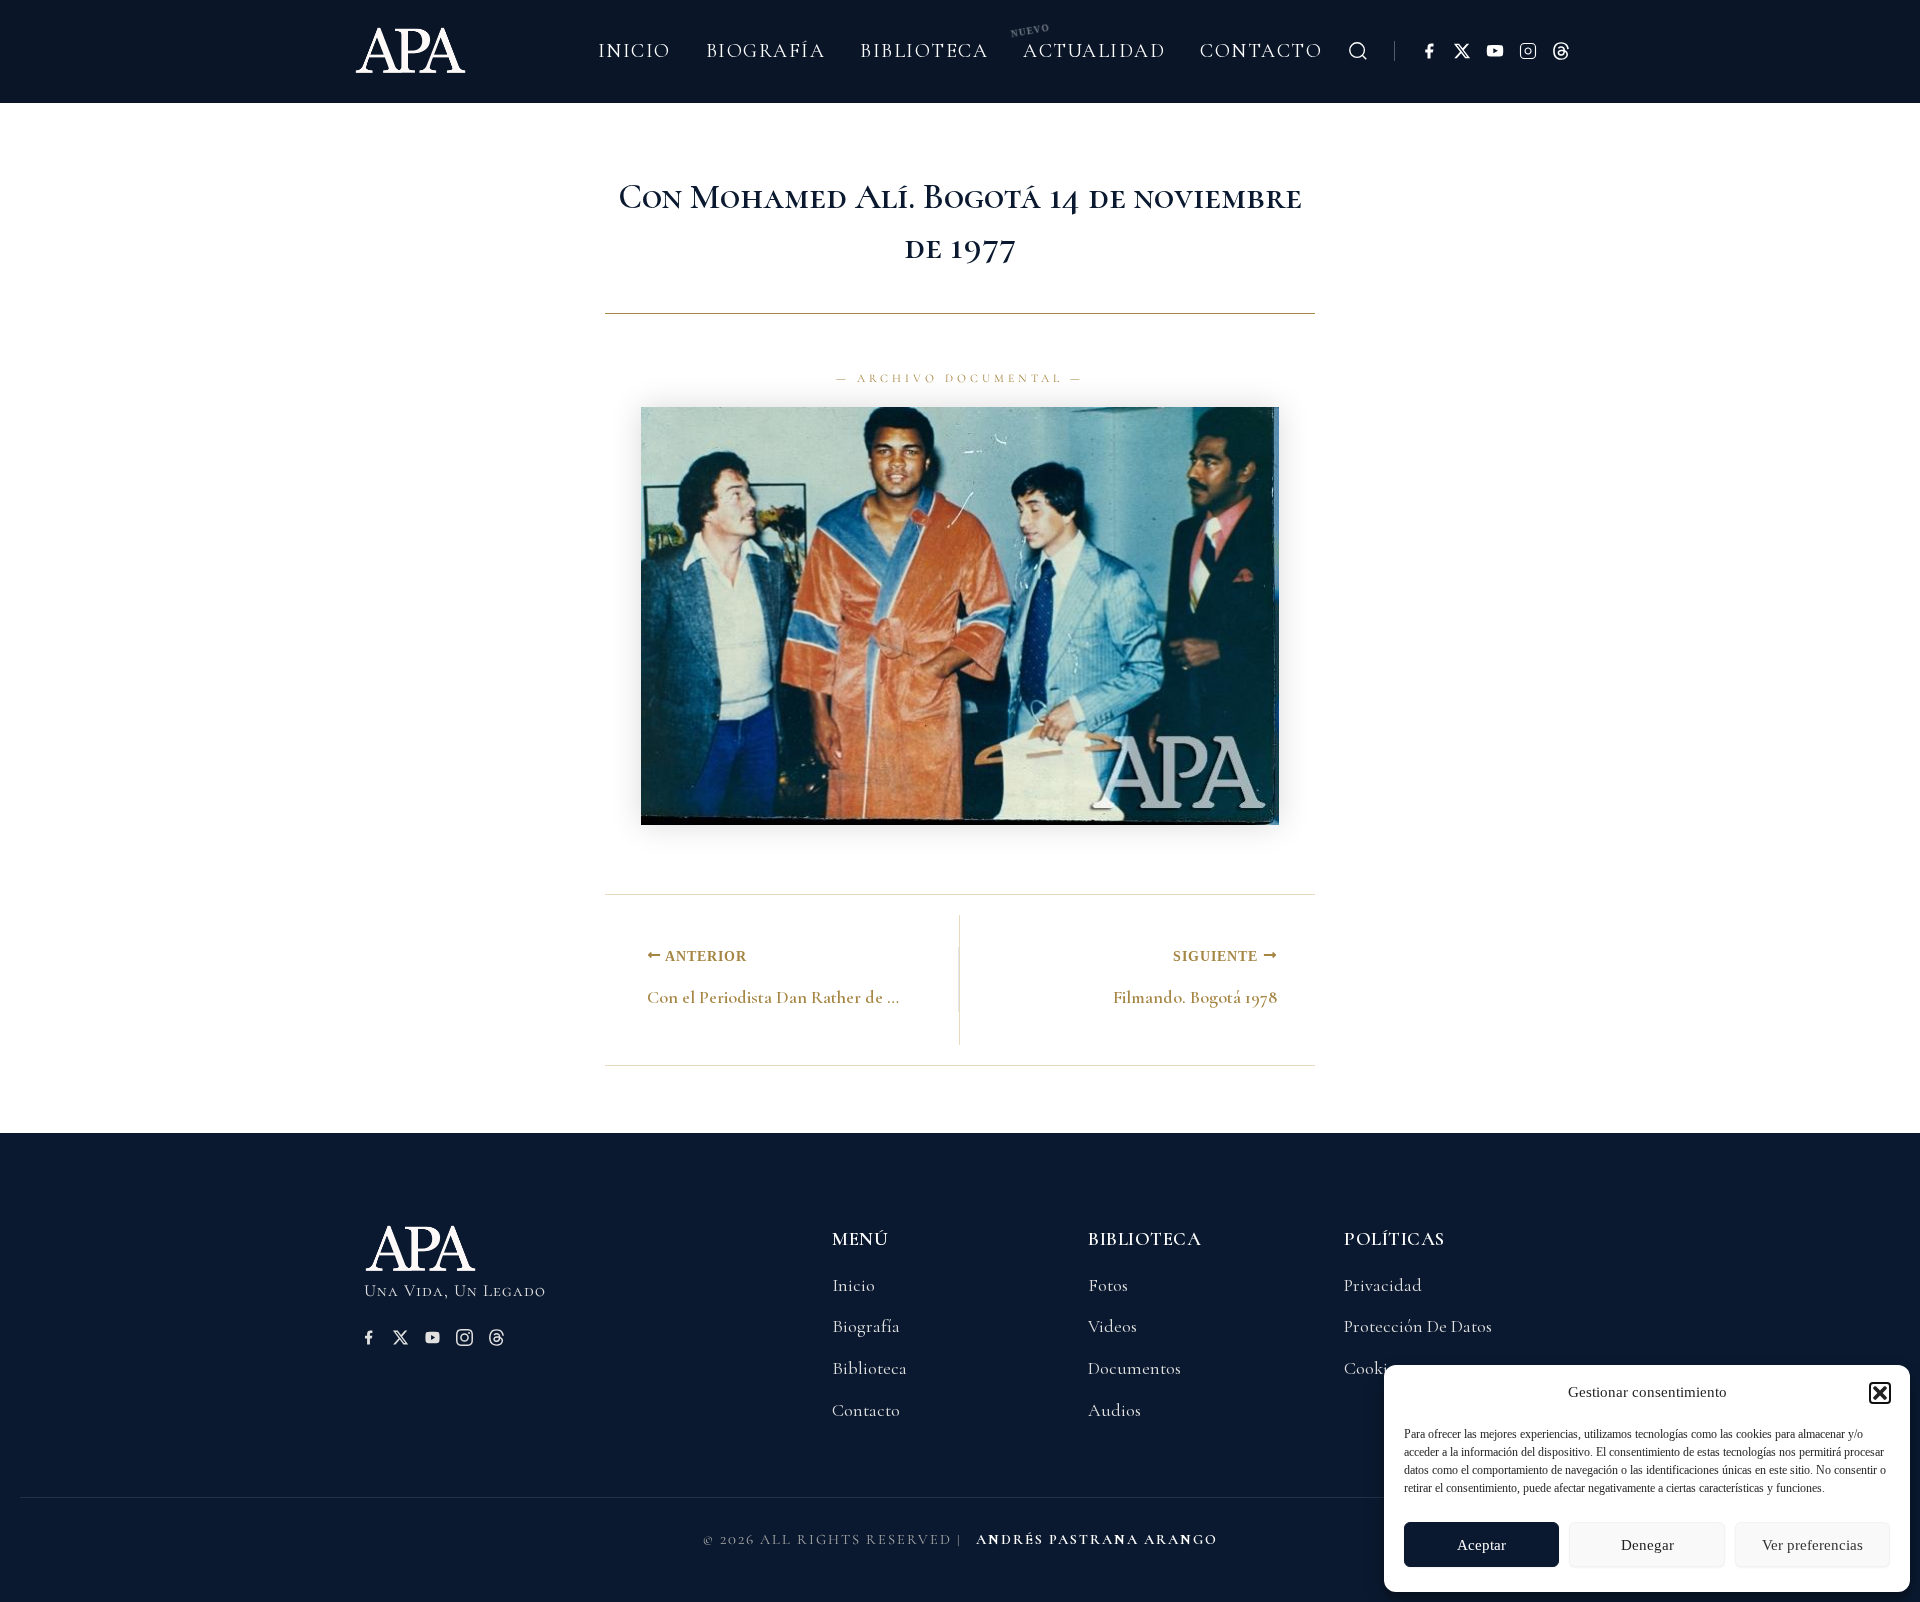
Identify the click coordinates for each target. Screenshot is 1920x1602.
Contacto (1261, 51)
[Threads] (1561, 51)
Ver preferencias (1812, 1545)
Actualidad (1094, 51)
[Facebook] (1429, 51)
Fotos (1108, 1285)
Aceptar (1481, 1545)
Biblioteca (924, 51)
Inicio (634, 51)
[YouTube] (1495, 51)
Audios (1114, 1410)
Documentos (1134, 1368)
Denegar (1647, 1545)
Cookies (1373, 1368)
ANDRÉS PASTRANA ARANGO (1097, 1539)
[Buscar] (1358, 51)
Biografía (766, 51)
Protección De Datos (1418, 1326)
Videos (1112, 1326)
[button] (1880, 1393)
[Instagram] (1528, 51)
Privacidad (1383, 1285)
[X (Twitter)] (1462, 51)
